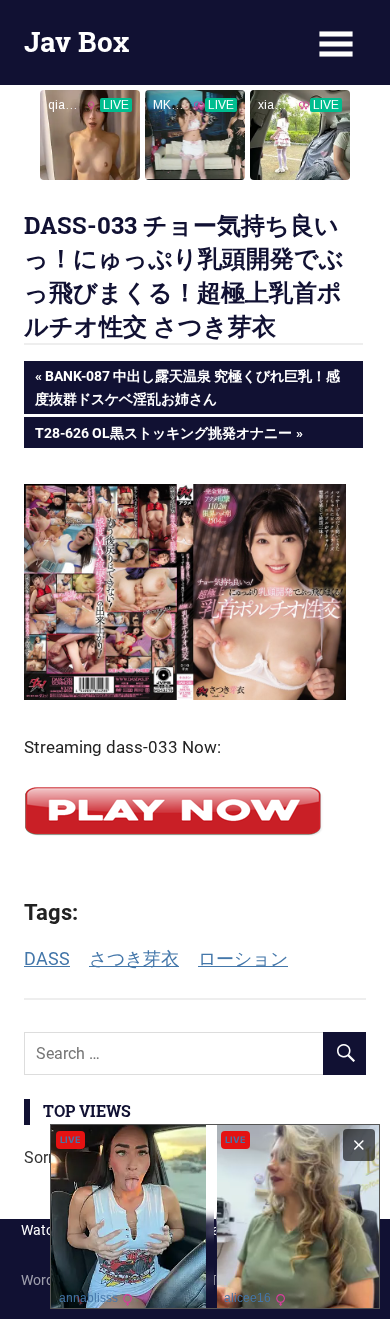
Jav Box (76, 41)
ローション (243, 958)
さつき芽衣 (134, 958)
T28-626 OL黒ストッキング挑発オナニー (163, 436)
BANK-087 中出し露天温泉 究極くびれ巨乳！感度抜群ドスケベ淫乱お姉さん (187, 386)
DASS (47, 958)
